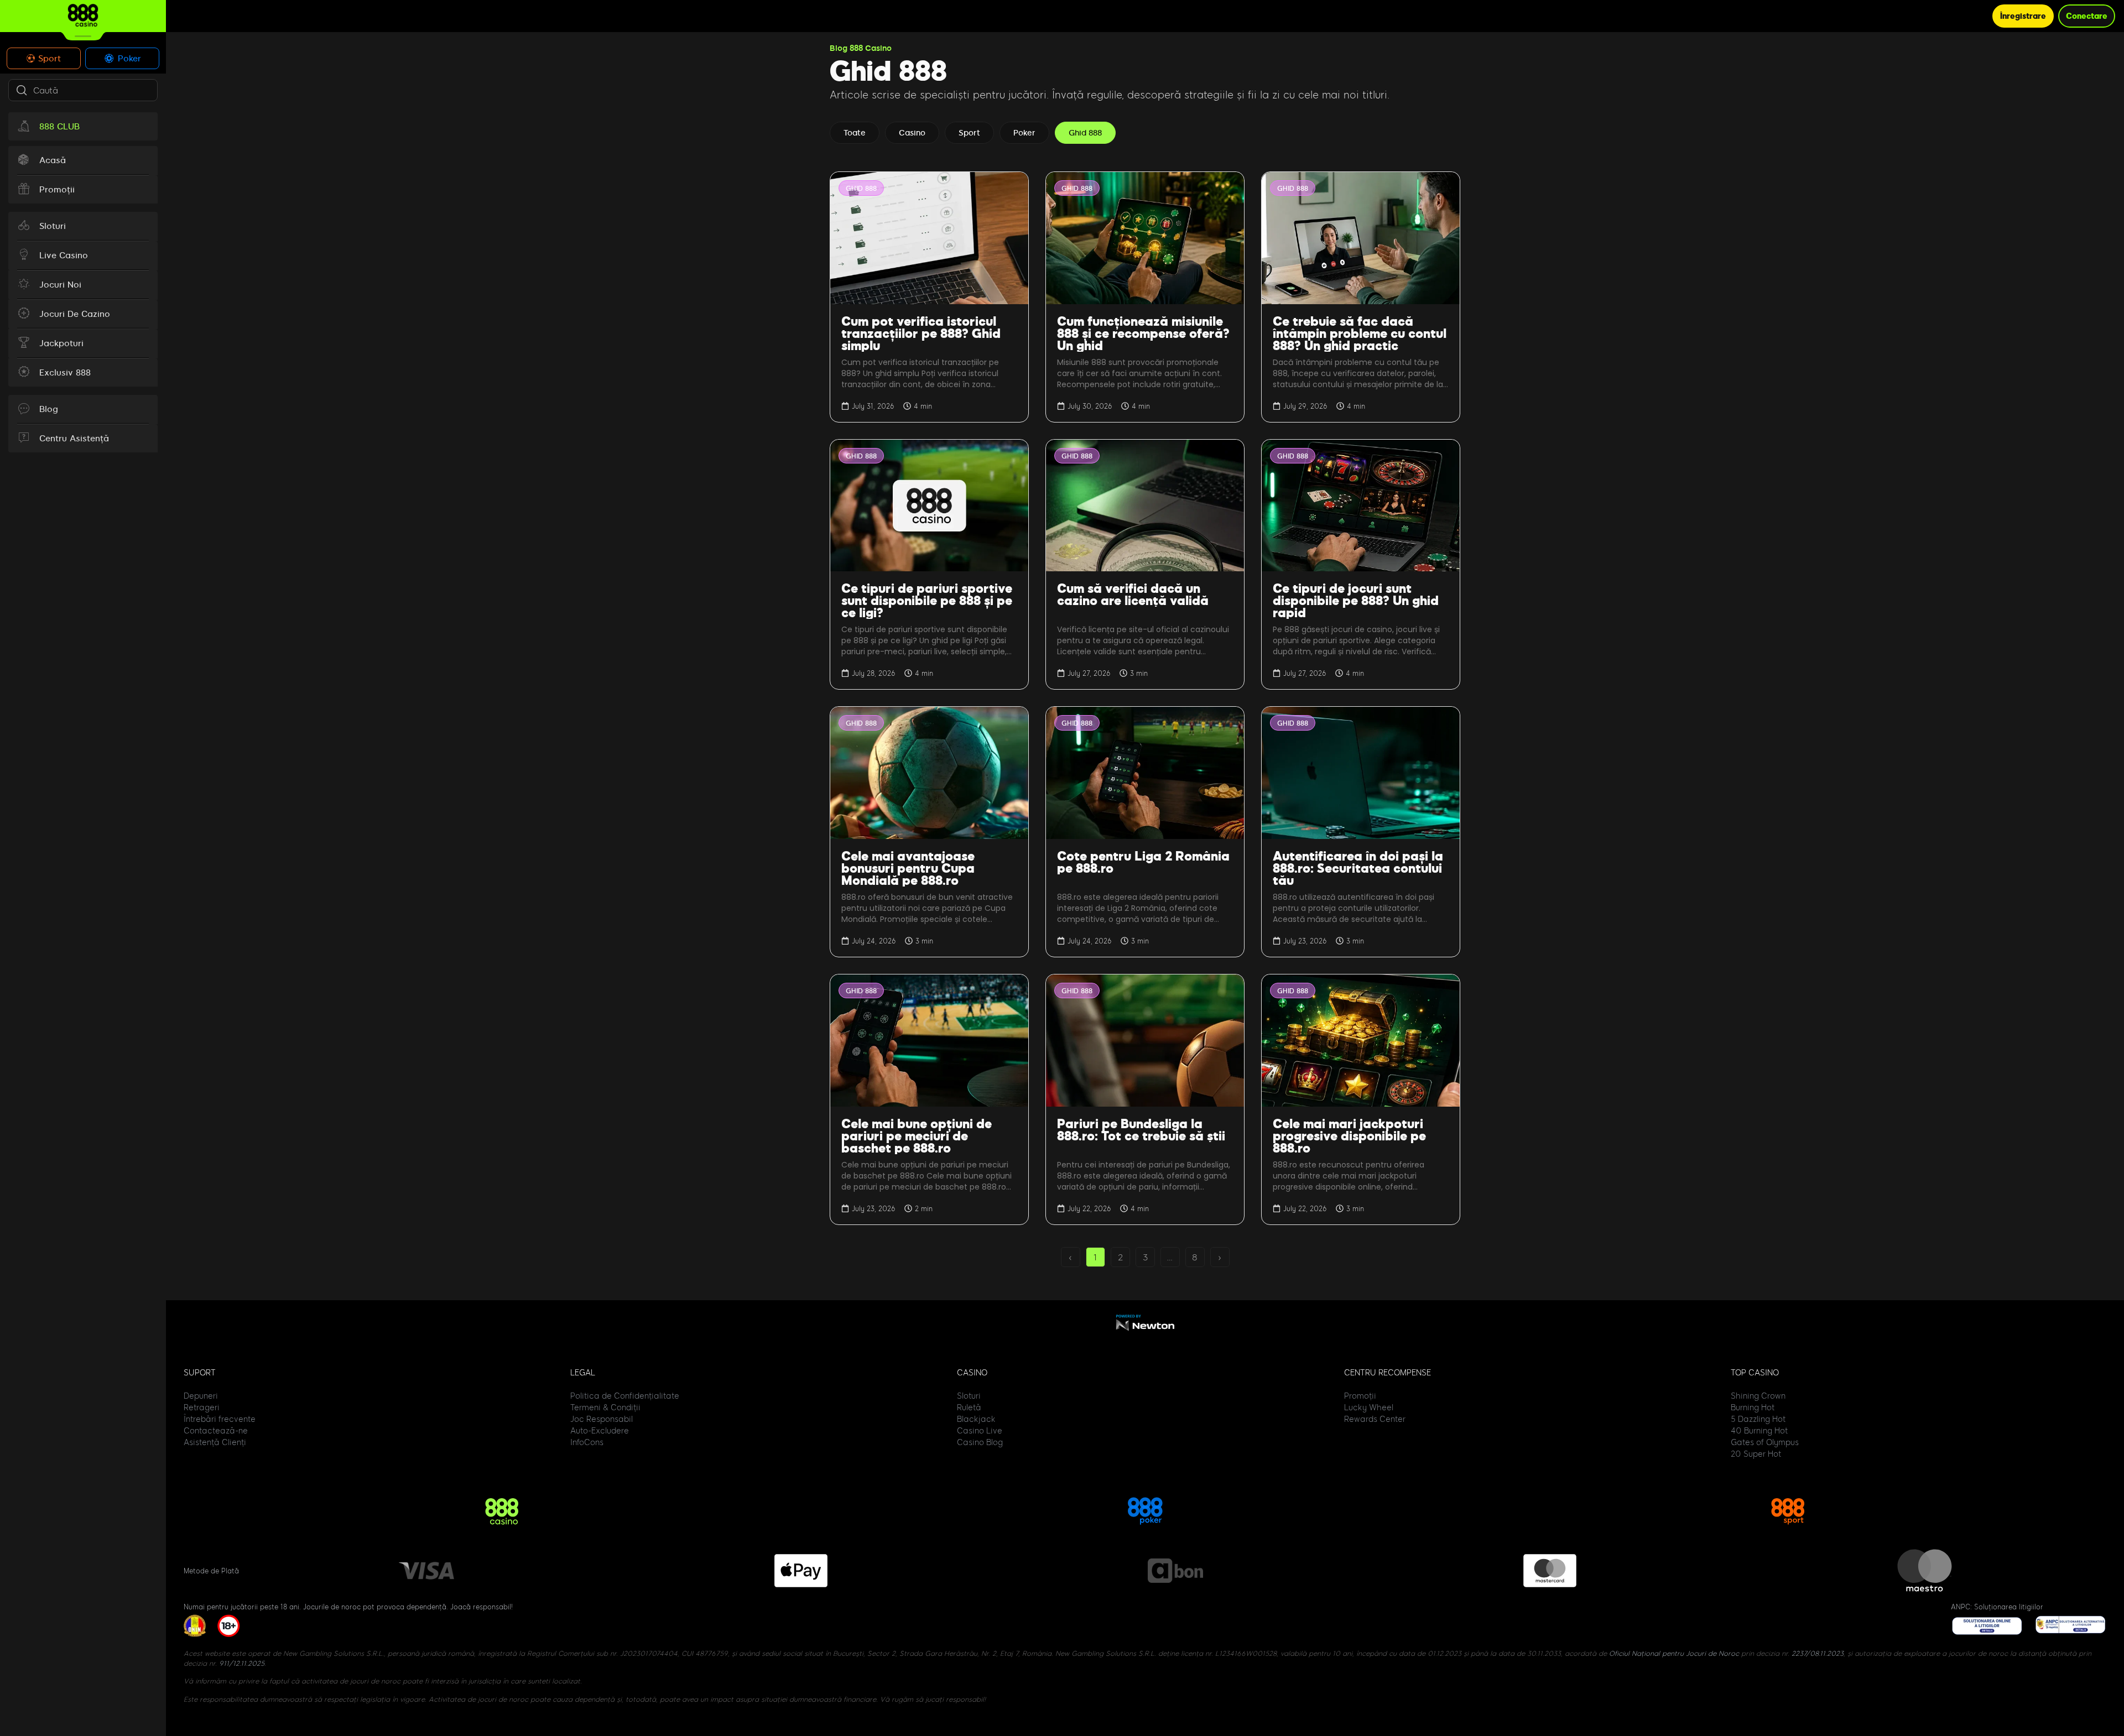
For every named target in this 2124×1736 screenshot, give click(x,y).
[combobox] (83, 90)
